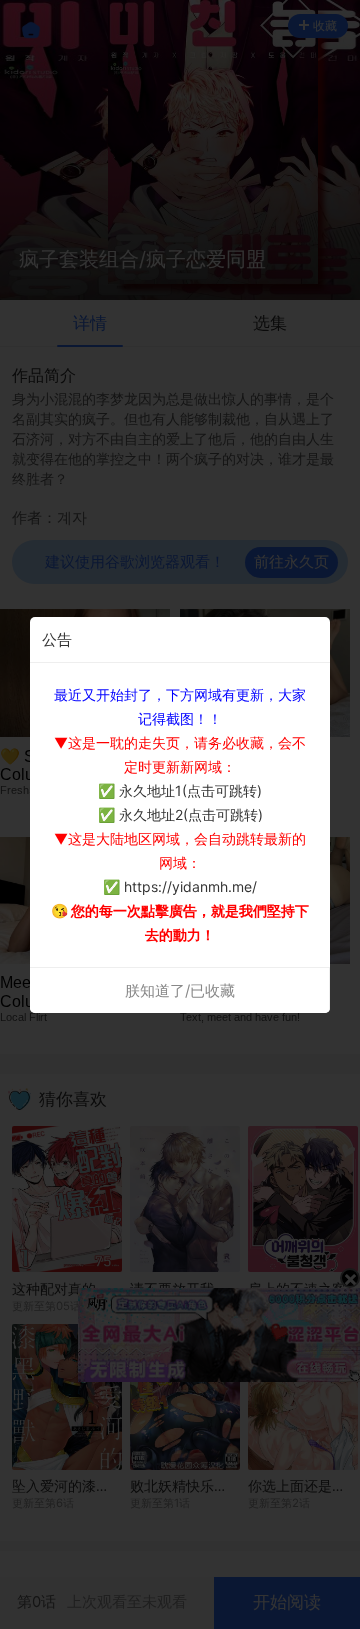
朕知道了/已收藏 (180, 990)
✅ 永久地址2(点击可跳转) (180, 814)
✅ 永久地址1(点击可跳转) (180, 790)
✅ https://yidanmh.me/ (180, 886)
